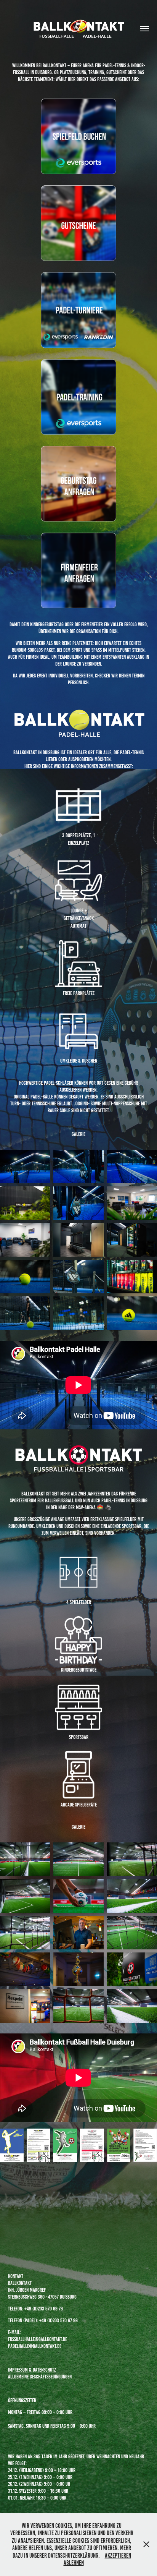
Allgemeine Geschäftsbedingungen (40, 2377)
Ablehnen (74, 2563)
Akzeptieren (118, 2556)
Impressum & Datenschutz (32, 2370)
